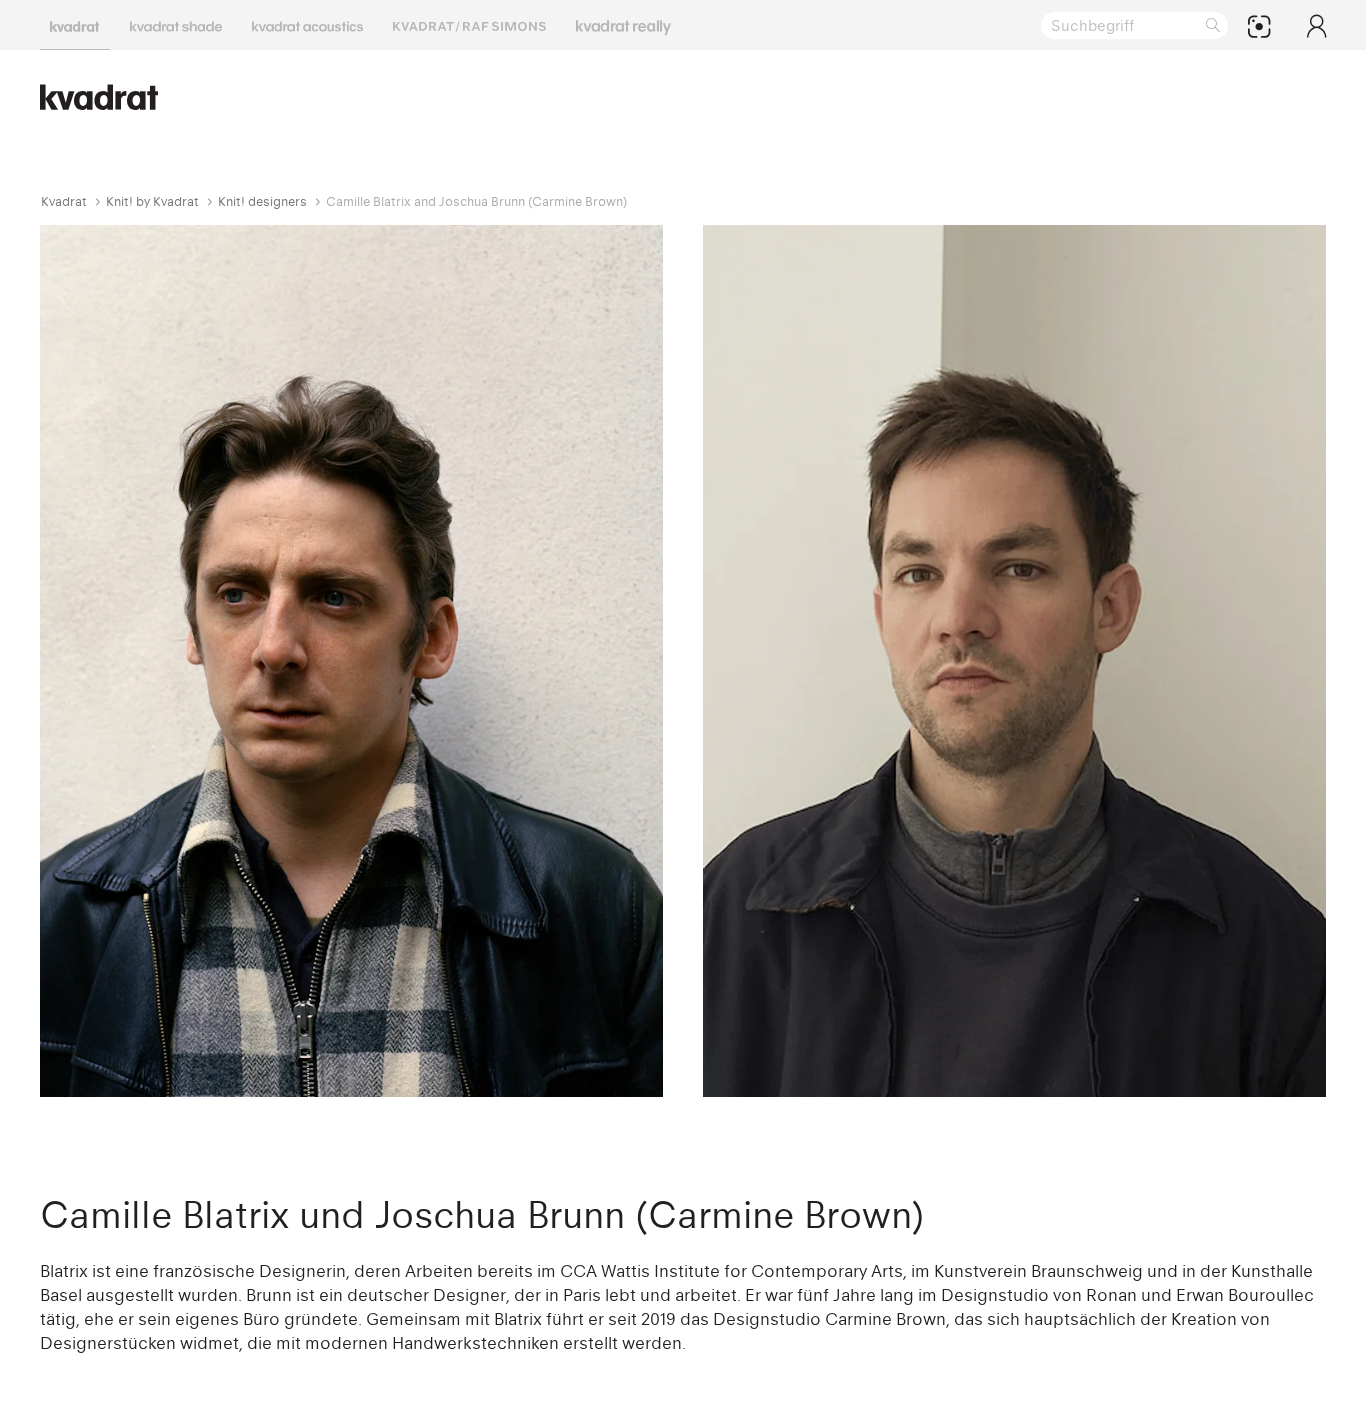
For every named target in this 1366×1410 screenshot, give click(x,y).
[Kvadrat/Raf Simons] (469, 25)
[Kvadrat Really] (623, 25)
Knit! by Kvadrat (152, 201)
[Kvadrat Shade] (176, 25)
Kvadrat (64, 201)
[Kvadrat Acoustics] (307, 25)
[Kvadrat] (75, 25)
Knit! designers (262, 201)
